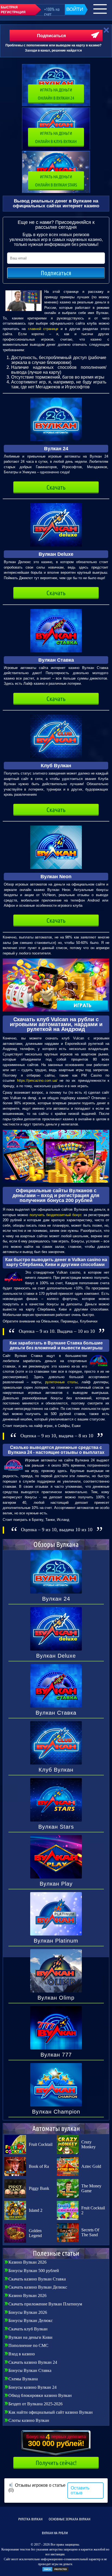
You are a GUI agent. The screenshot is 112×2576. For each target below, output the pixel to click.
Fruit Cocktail (41, 2144)
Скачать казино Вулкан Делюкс (38, 2287)
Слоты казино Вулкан (29, 2420)
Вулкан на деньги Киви (30, 2337)
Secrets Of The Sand (90, 2232)
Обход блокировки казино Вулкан (40, 2395)
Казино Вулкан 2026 (27, 2262)
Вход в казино (22, 2354)
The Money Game (91, 2188)
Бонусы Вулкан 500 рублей (34, 2271)
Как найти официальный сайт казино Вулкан (51, 2412)
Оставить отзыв (80, 2490)
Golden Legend (35, 2233)
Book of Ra (39, 2166)
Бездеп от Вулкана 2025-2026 (35, 2404)
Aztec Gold (91, 2166)
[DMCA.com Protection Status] (55, 2571)
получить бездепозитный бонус (56, 1215)
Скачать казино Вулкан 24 (33, 2362)
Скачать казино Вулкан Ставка (37, 2279)
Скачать (56, 487)
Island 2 (36, 2210)
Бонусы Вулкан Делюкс (31, 2320)
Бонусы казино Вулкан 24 (32, 2387)
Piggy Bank (39, 2188)
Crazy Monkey (88, 2144)
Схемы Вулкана (23, 2379)
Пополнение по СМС (28, 2345)
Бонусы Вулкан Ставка (30, 2370)
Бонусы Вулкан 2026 (28, 2312)
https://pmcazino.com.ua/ (37, 1081)
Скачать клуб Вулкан (28, 2329)
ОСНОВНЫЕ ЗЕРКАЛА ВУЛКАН (69, 2519)
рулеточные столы (61, 1382)
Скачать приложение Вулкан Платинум (45, 2304)
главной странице (43, 329)
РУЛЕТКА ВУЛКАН (30, 2519)
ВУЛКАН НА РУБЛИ (55, 2533)
